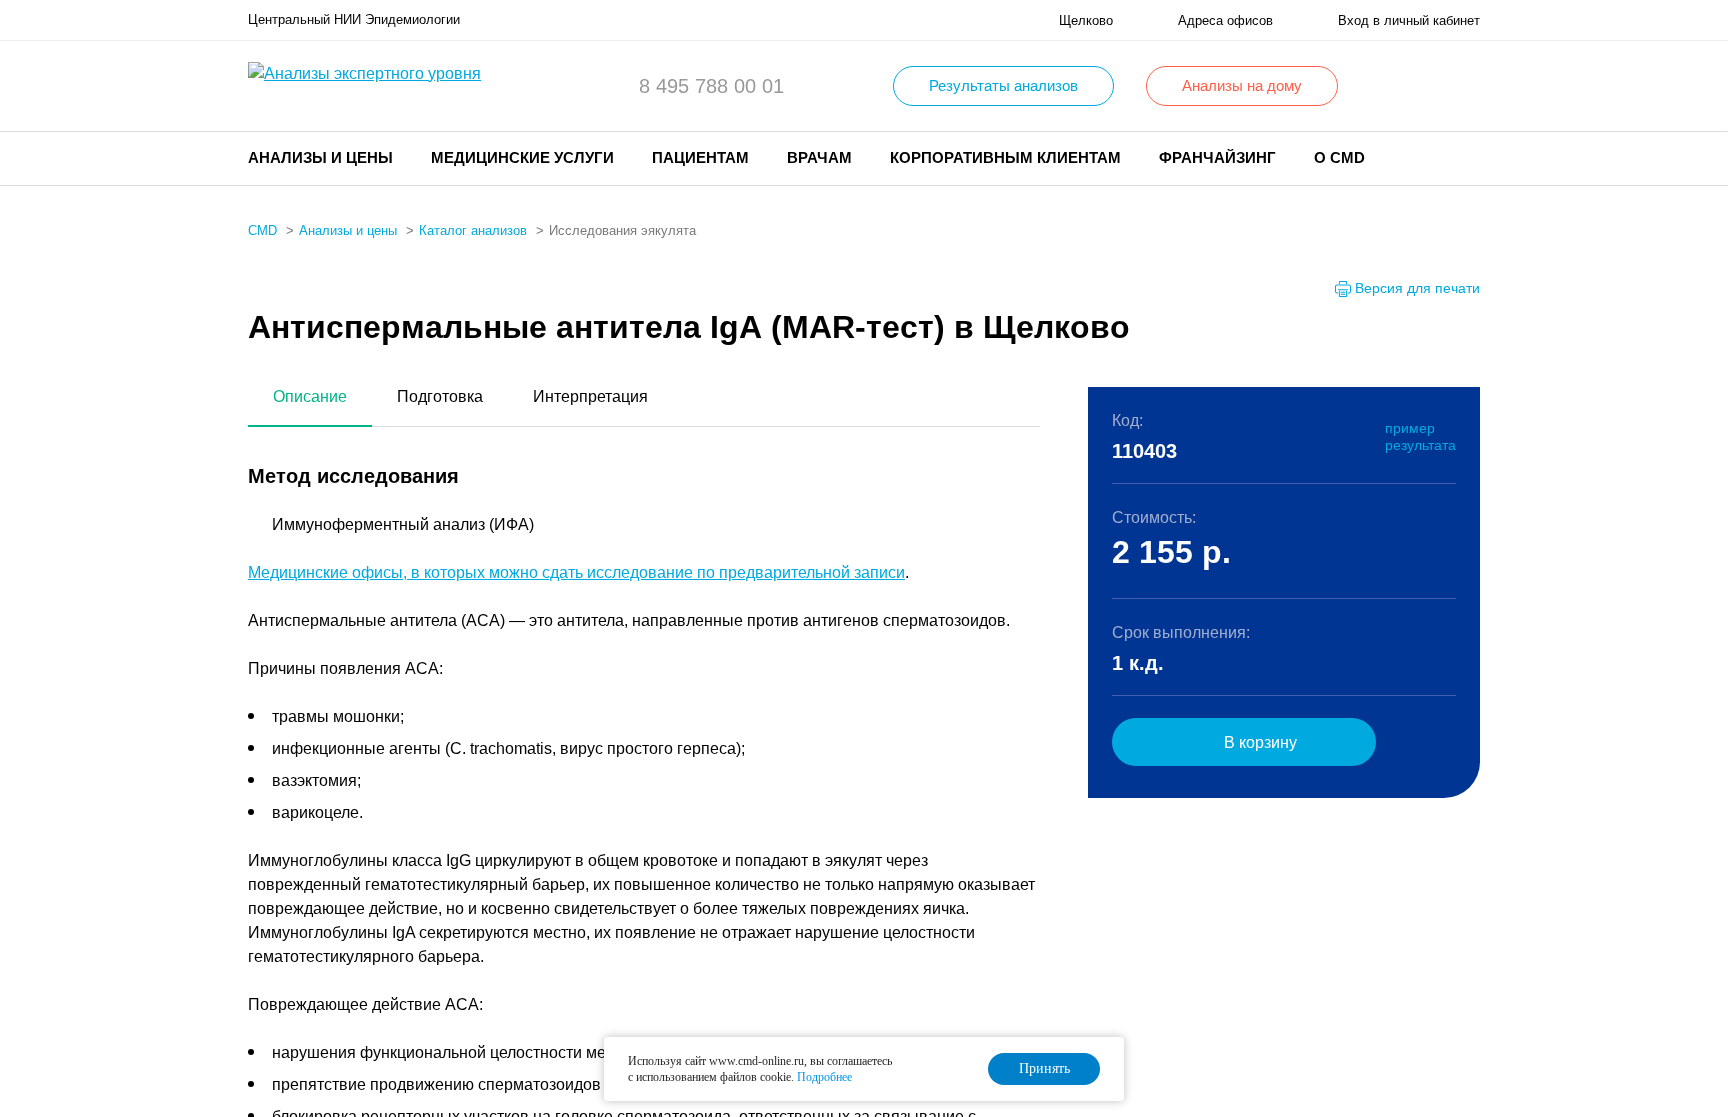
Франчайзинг (1217, 157)
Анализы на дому (1242, 85)
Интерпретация (590, 396)
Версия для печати (1417, 288)
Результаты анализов (1003, 85)
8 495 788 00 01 (711, 86)
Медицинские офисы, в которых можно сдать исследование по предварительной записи (576, 572)
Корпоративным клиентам (1005, 157)
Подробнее (824, 1077)
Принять (1044, 1068)
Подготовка (440, 396)
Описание (310, 396)
